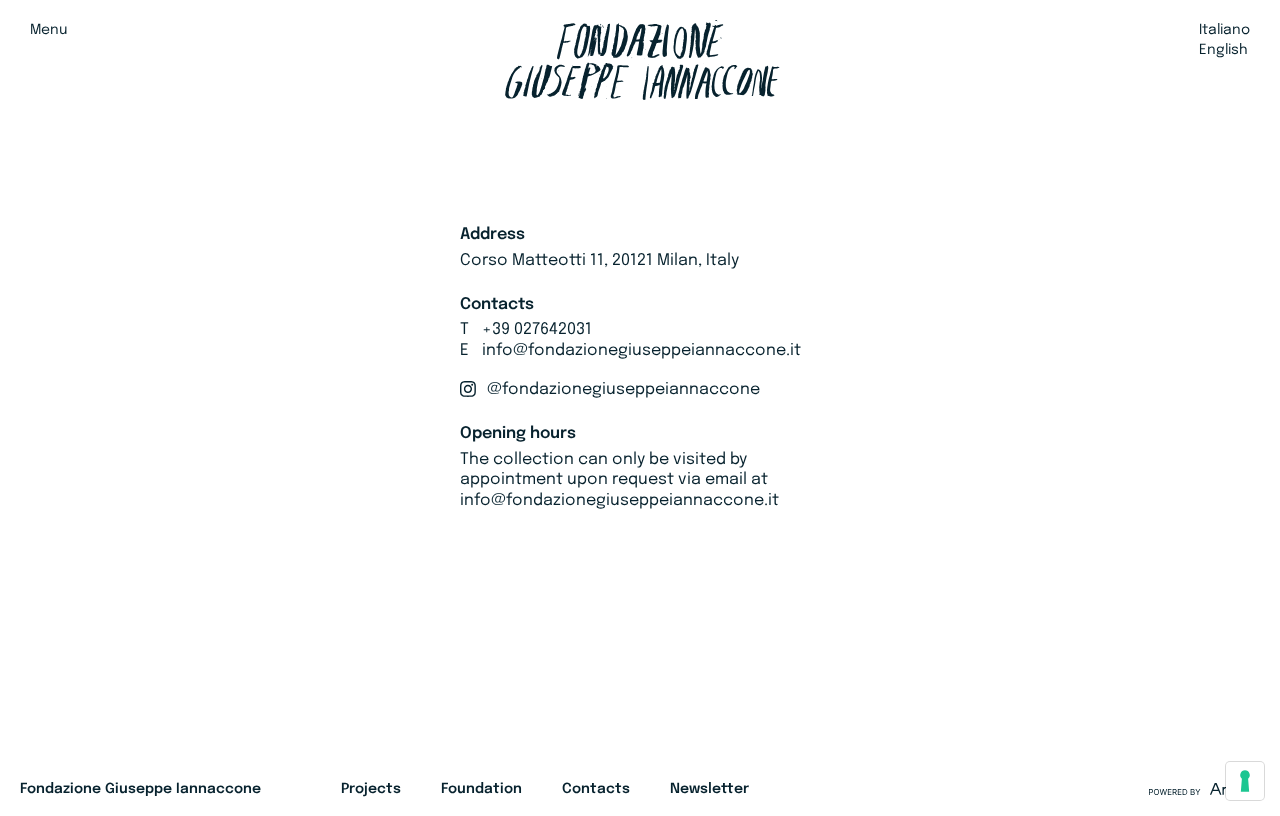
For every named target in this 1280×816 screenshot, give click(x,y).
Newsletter (709, 789)
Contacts (596, 789)
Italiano (1224, 30)
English (1223, 50)
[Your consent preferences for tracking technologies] (1245, 781)
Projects (371, 789)
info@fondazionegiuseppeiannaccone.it (641, 350)
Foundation (481, 789)
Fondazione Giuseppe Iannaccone (140, 789)
